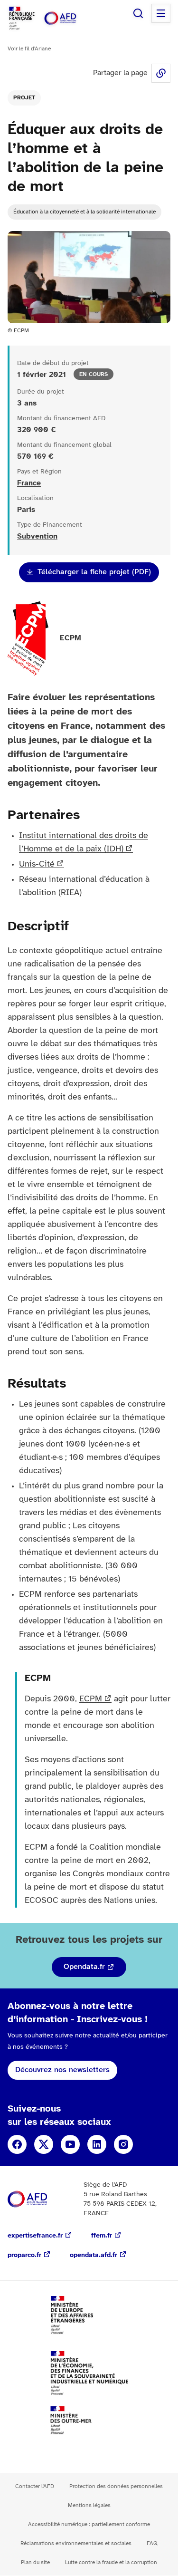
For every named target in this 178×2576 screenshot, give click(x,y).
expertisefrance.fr (35, 2236)
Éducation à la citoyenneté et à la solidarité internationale (84, 212)
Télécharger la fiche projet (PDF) (94, 572)
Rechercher (138, 13)
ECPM (91, 1699)
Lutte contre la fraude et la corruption (111, 2562)
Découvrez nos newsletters (62, 2070)
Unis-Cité (37, 864)
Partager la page (161, 73)
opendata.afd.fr (94, 2255)
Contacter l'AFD (35, 2486)
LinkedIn (97, 2144)
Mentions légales (89, 2505)
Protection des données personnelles (116, 2486)
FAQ (152, 2543)
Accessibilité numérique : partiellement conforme (89, 2524)
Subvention (37, 536)
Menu (161, 13)
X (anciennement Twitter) (44, 2144)
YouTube (70, 2144)
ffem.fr (102, 2236)
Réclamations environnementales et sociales (76, 2543)
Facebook (17, 2144)
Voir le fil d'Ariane (29, 49)
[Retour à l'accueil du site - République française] (70, 18)
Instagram (123, 2144)
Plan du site (35, 2562)
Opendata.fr (84, 1967)
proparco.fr (24, 2255)
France (29, 483)
